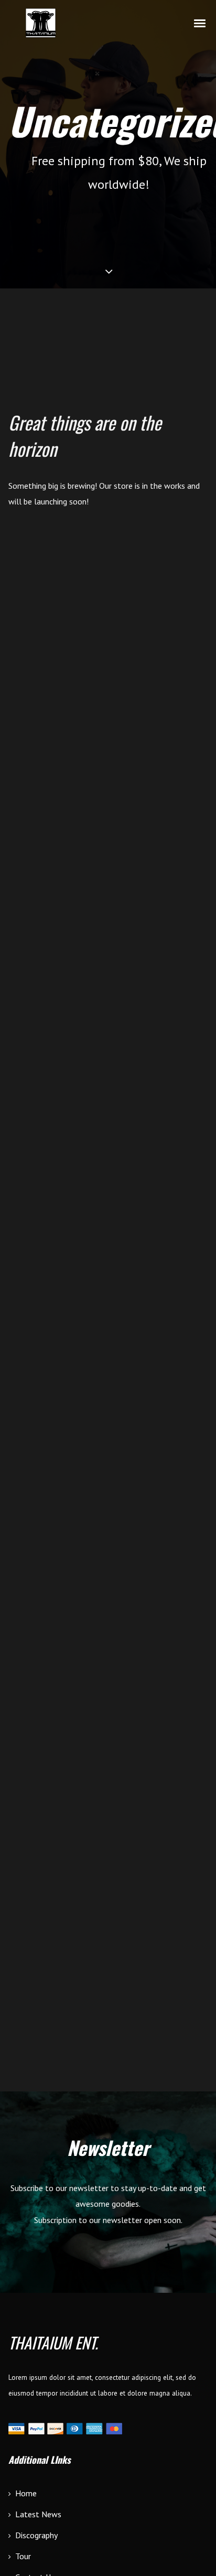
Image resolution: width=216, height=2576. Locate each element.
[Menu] (200, 23)
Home (26, 2493)
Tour (23, 2556)
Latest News (38, 2514)
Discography (36, 2535)
